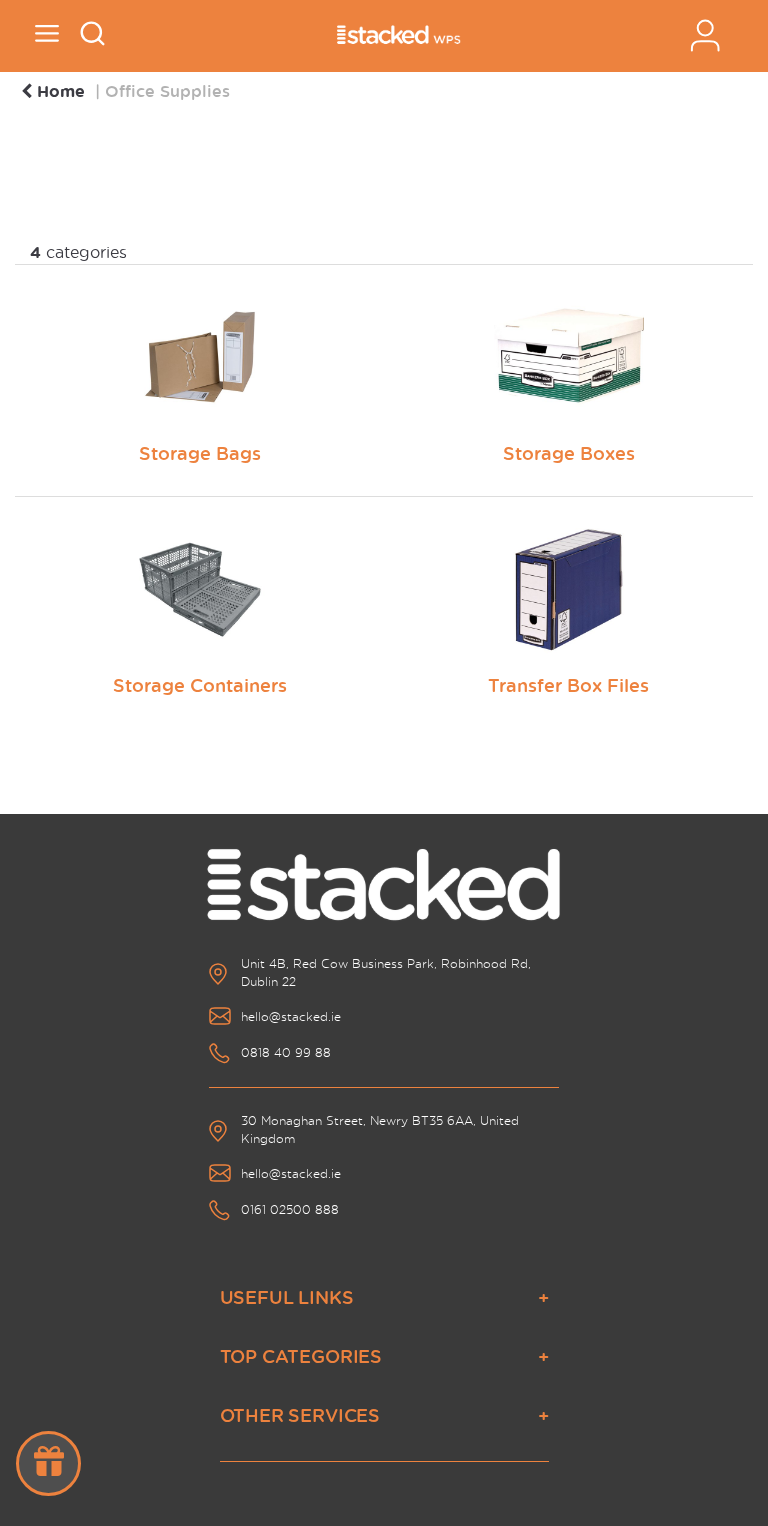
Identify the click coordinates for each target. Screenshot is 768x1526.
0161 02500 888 (290, 1209)
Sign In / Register (705, 35)
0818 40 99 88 (286, 1052)
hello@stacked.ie (291, 1016)
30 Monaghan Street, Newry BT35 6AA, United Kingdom (380, 1129)
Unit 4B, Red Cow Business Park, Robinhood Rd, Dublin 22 (386, 972)
